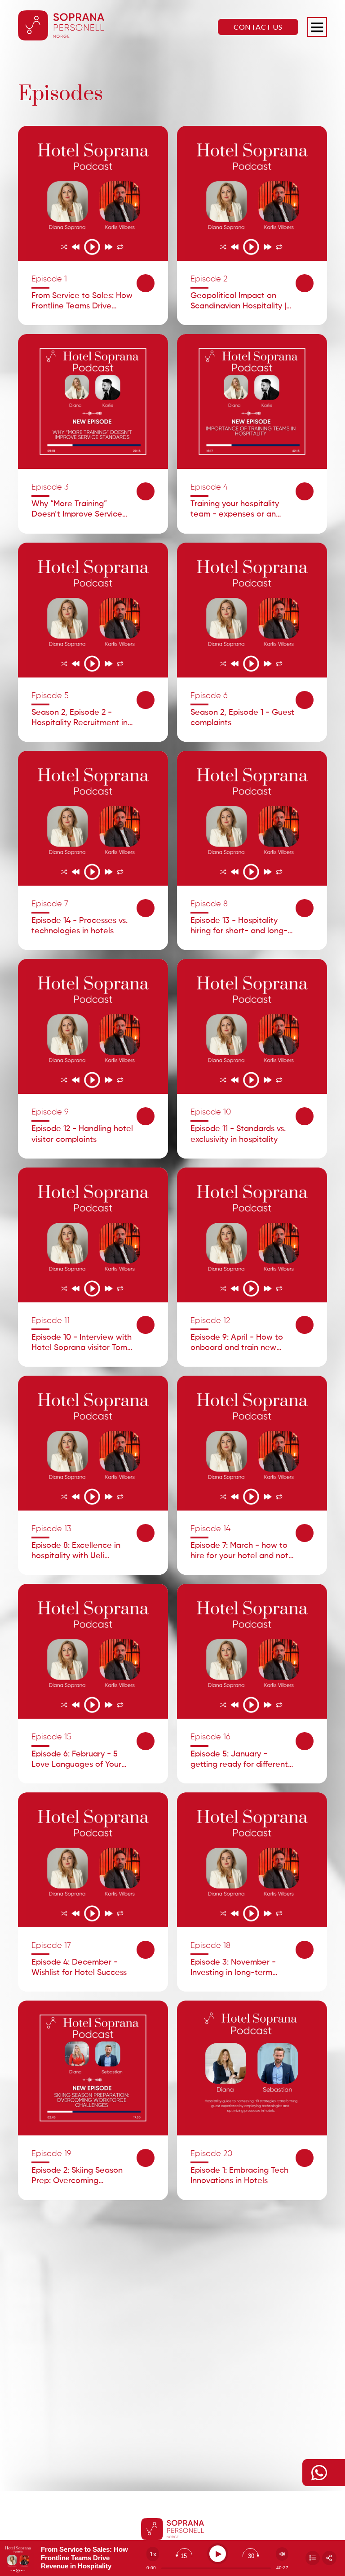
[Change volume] (282, 2554)
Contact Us (258, 27)
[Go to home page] (61, 27)
